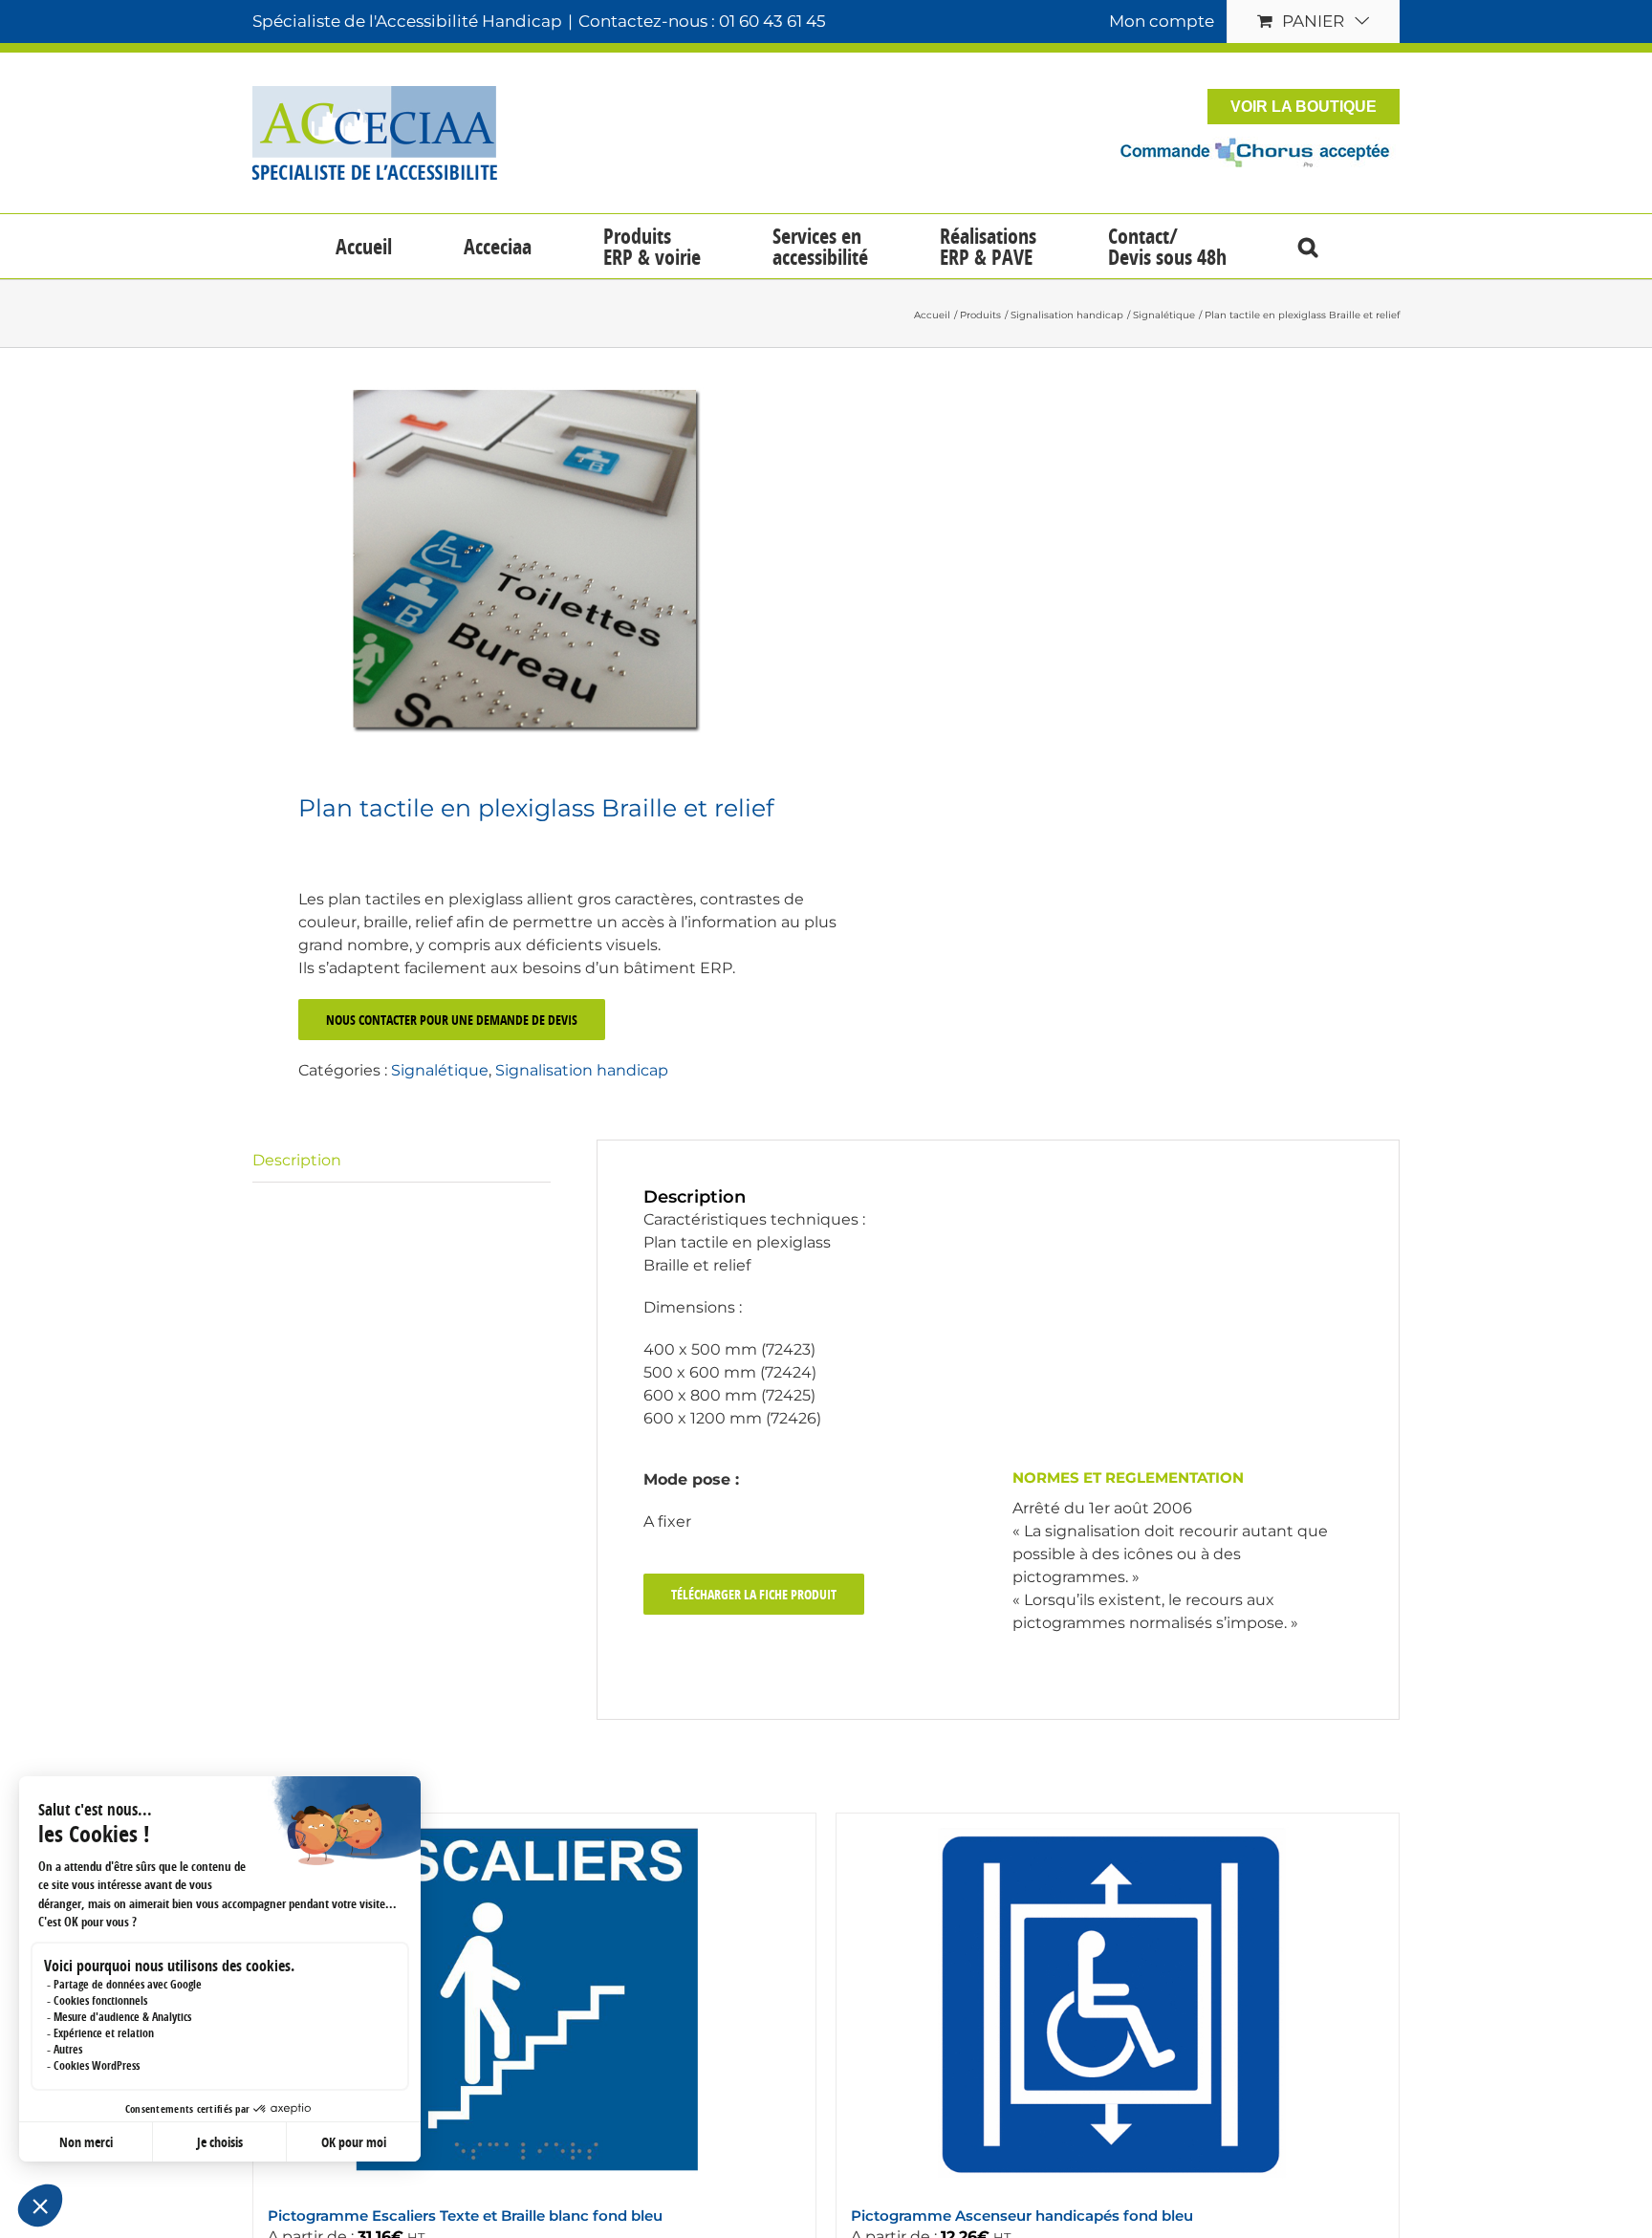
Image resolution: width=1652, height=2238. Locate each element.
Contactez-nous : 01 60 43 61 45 (702, 21)
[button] (1307, 246)
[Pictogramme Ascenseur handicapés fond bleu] (1118, 2001)
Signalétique (440, 1070)
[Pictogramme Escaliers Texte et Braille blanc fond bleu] (534, 2001)
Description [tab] (297, 1160)
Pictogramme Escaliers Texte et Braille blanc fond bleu (465, 2216)
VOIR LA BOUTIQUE (1304, 107)
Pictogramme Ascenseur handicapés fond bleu (1022, 2216)
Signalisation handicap (582, 1070)
